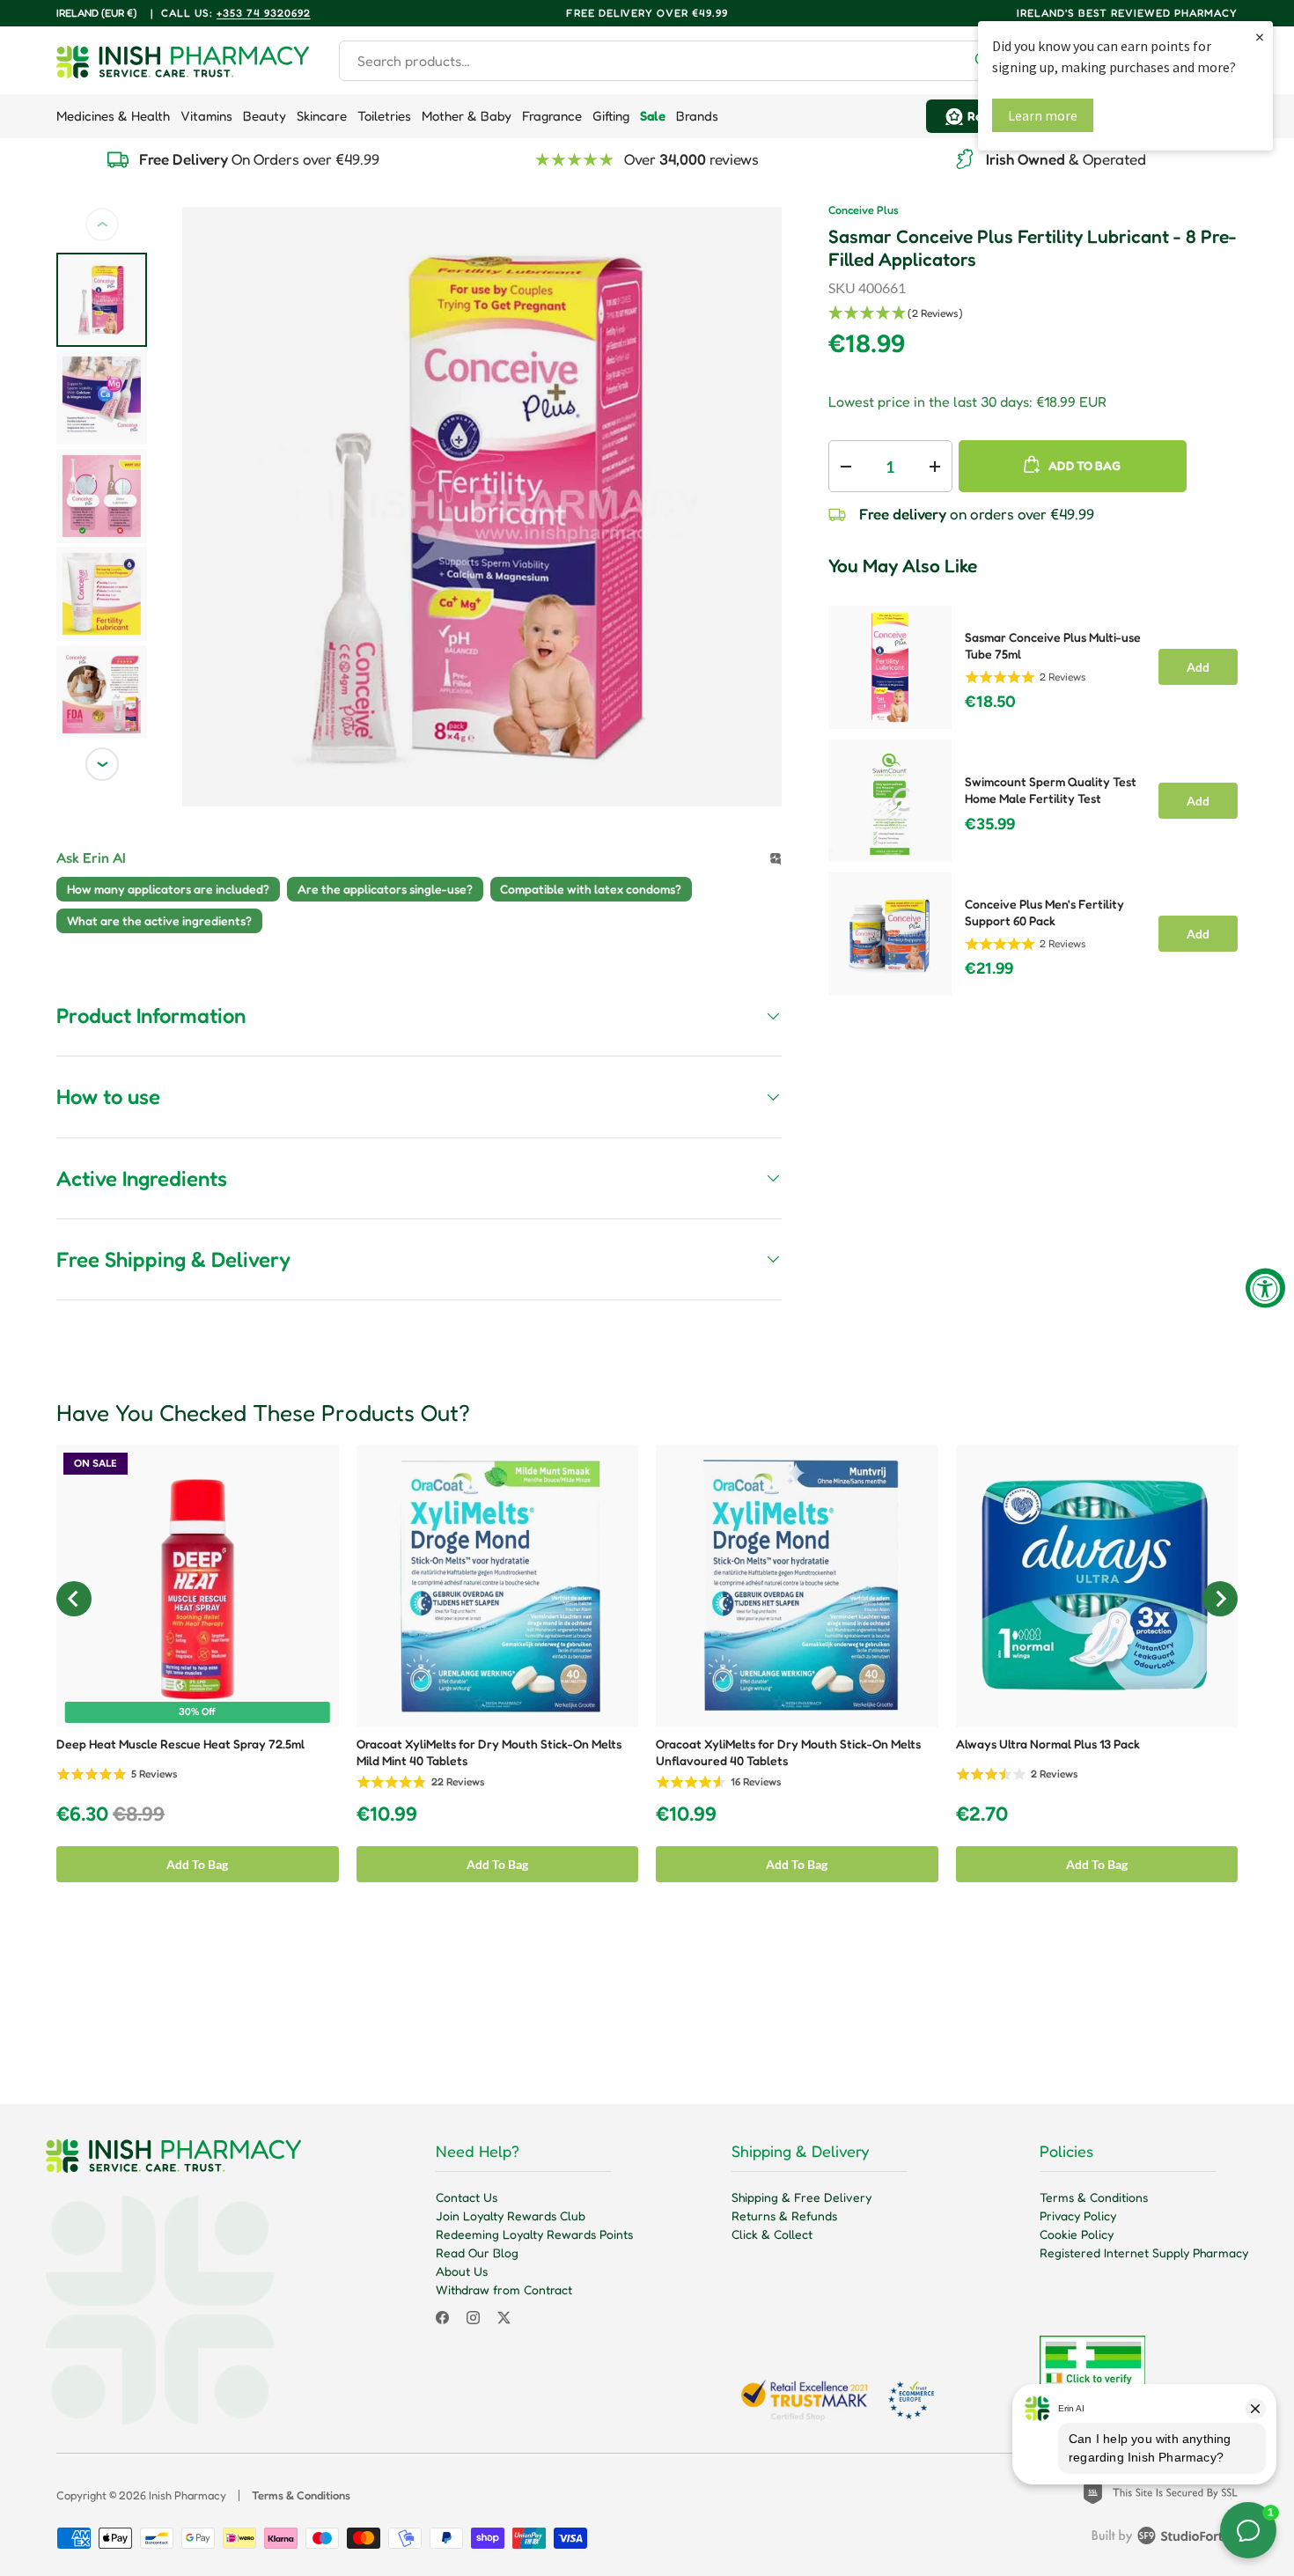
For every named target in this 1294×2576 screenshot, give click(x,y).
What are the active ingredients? (159, 920)
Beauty (265, 116)
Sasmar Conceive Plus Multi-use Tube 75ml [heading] (1053, 645)
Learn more (1043, 115)
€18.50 (990, 702)
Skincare (322, 116)
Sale (653, 116)
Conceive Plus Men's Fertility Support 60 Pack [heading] (1044, 912)
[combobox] (672, 61)
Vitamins (206, 116)
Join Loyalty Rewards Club (511, 2215)
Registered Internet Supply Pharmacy (1144, 2252)
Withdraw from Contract (504, 2289)
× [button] (1260, 37)
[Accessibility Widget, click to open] (1265, 1288)
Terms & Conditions (1094, 2197)
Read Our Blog (477, 2252)
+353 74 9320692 (264, 13)
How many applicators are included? (168, 889)
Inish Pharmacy (187, 2495)
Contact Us (467, 2197)
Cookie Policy (1077, 2234)
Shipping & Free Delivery (801, 2197)
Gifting (611, 116)
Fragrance (552, 116)
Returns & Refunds (784, 2215)
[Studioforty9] (1165, 2539)
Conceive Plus (864, 210)
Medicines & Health (113, 116)
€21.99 (989, 968)
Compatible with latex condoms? (591, 889)
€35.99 (990, 824)
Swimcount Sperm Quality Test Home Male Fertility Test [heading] (1051, 790)
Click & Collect (772, 2234)
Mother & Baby (467, 116)
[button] (1033, 314)
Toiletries (384, 116)
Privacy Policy (1078, 2215)
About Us (462, 2271)
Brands (697, 116)
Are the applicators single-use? (385, 889)
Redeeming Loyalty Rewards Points (534, 2234)
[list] (482, 507)
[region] (1033, 795)
